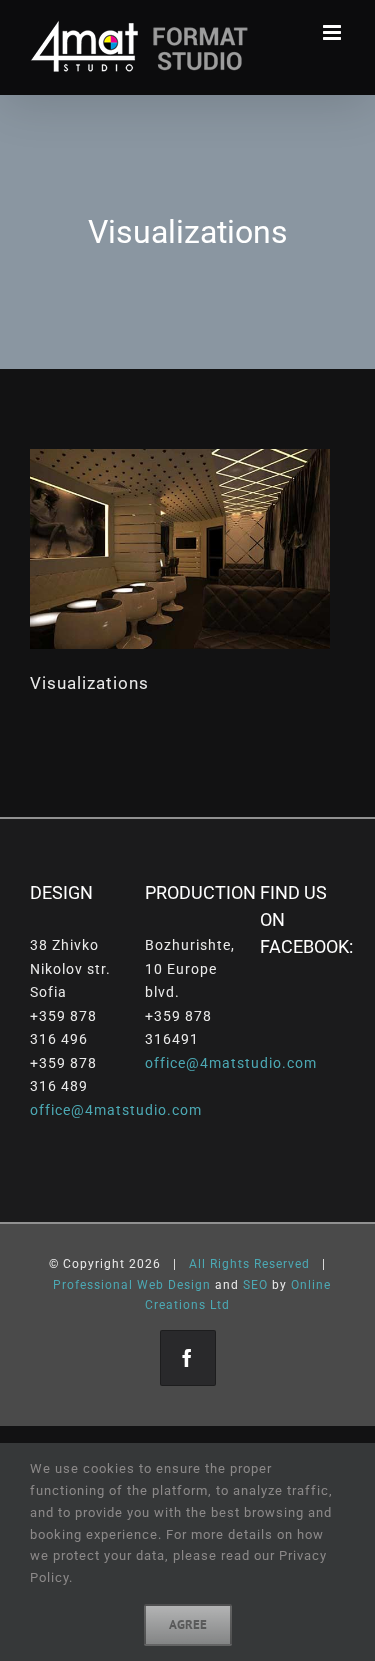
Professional (93, 1285)
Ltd (220, 1305)
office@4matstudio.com (116, 1110)
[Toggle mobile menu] (334, 32)
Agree (188, 1624)
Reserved (282, 1264)
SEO (255, 1285)
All (197, 1264)
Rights (230, 1264)
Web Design (174, 1285)
